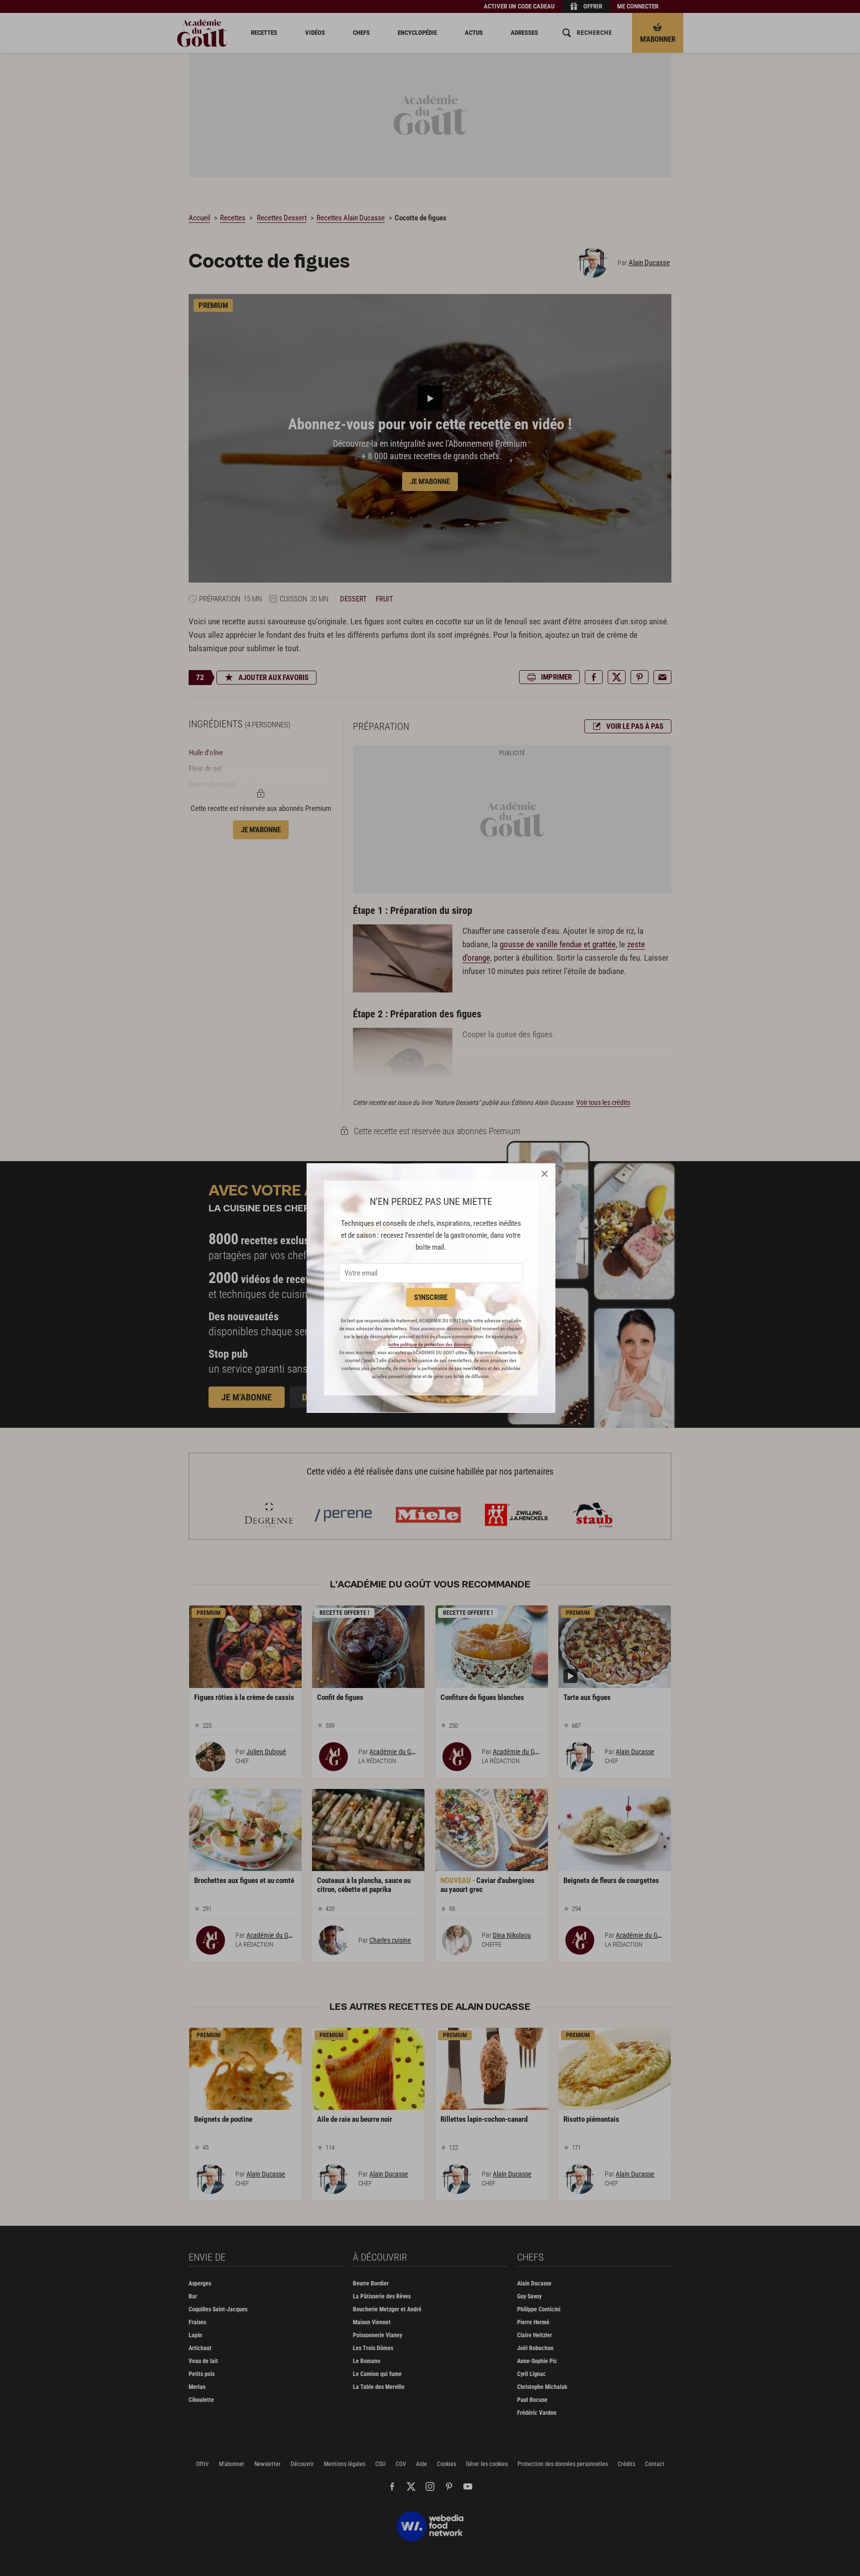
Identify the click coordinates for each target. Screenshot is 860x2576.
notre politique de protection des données (430, 1344)
